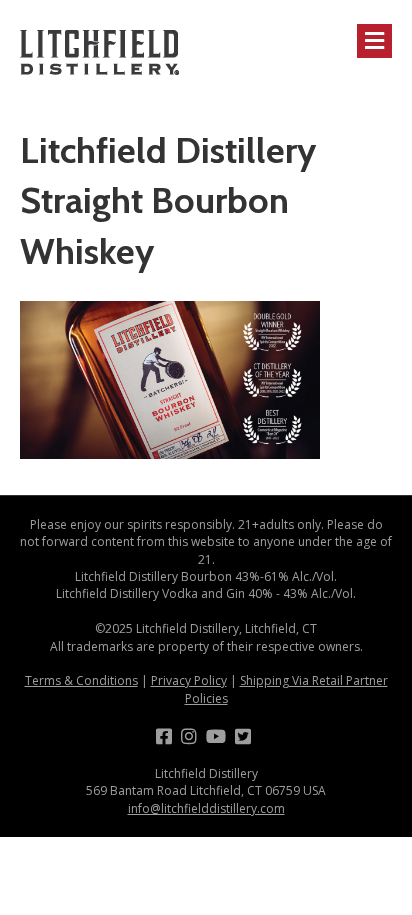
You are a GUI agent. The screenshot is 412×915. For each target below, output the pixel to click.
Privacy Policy (189, 680)
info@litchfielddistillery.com (206, 808)
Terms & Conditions (81, 680)
